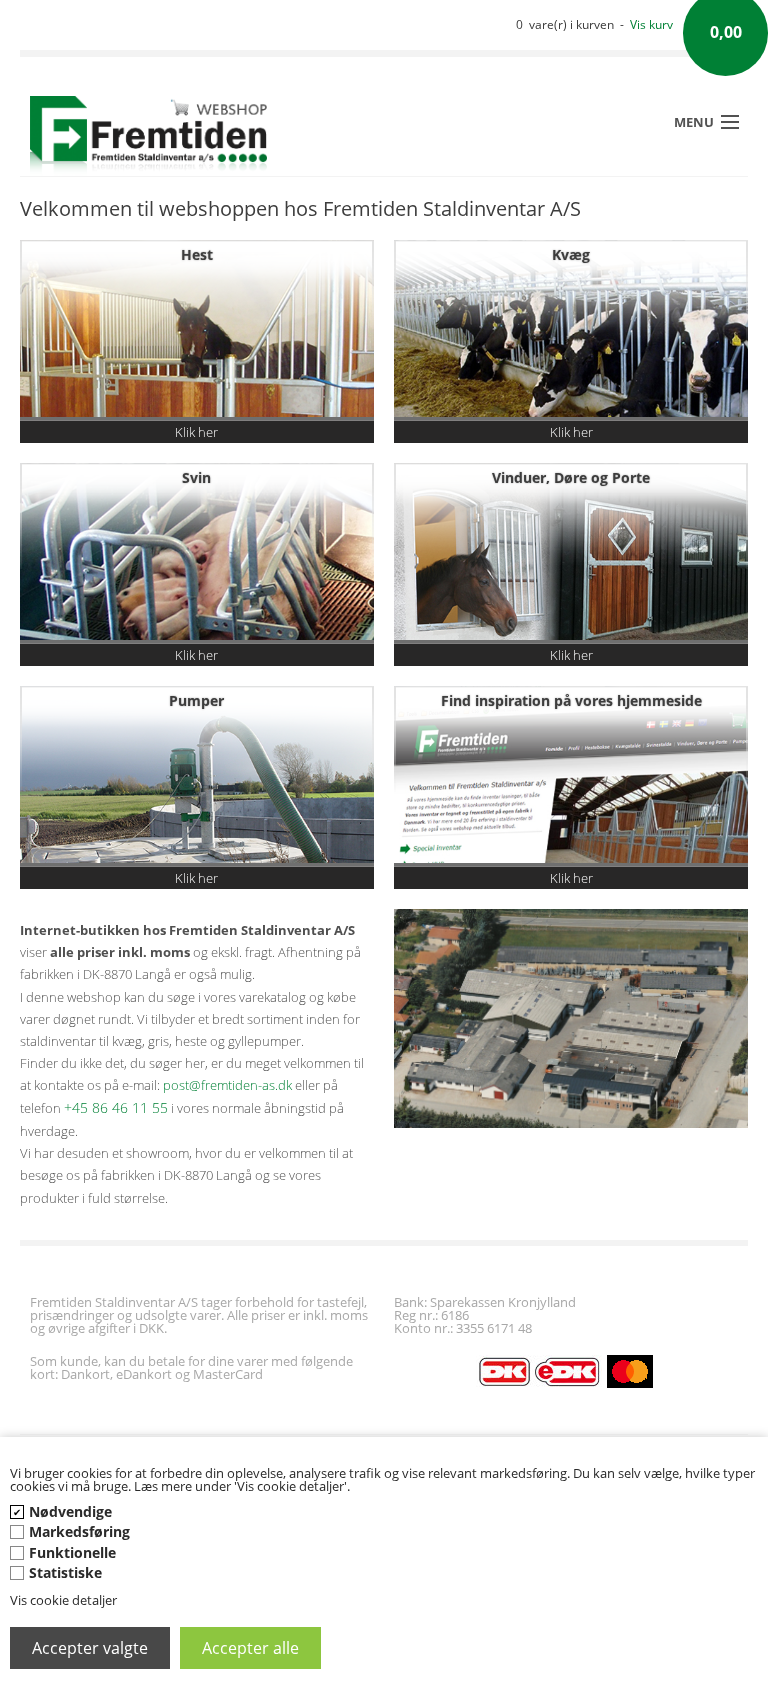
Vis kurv (651, 24)
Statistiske (65, 1572)
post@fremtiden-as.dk (227, 1085)
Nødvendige (70, 1511)
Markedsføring (79, 1531)
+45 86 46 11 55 (116, 1107)
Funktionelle (72, 1552)
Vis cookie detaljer (63, 1600)
